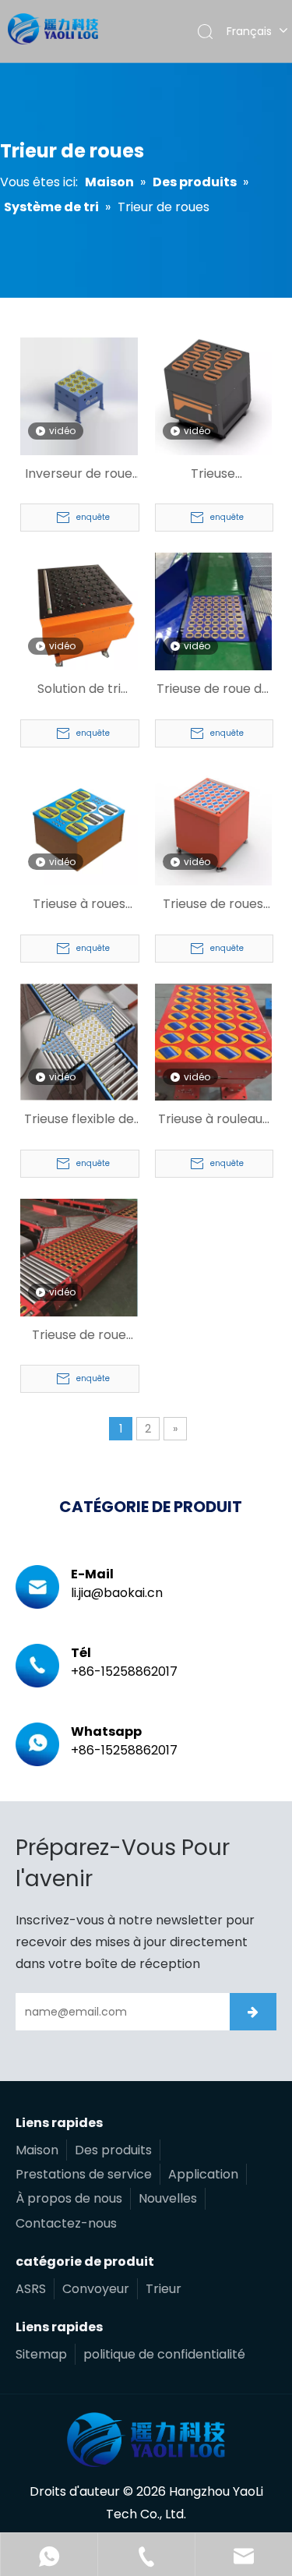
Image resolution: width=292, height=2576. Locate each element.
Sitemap (41, 2354)
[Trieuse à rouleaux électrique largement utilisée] (214, 1042)
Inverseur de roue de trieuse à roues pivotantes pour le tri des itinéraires (79, 475)
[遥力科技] (146, 2440)
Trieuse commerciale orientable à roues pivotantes (213, 475)
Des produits (113, 2150)
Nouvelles (168, 2198)
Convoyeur (96, 2289)
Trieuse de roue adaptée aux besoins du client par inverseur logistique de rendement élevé (79, 1336)
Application (203, 2174)
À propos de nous (69, 2198)
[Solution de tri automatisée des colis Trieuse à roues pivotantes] (79, 611)
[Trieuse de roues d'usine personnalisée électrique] (214, 826)
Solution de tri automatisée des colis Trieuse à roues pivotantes (79, 690)
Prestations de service (84, 2174)
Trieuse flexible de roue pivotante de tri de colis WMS (79, 1120)
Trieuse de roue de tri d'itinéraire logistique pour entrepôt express (213, 690)
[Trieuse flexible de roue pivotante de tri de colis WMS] (79, 1042)
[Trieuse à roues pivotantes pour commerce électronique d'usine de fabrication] (79, 826)
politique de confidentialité (164, 2354)
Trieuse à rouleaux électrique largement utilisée (213, 1120)
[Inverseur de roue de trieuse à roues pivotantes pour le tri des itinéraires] (79, 396)
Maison (37, 2150)
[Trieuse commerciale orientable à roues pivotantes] (214, 396)
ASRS (31, 2289)
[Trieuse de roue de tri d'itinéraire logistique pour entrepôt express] (214, 611)
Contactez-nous (66, 2223)
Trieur (164, 2289)
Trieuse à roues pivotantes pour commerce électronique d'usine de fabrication (79, 905)
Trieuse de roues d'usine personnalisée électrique (213, 905)
